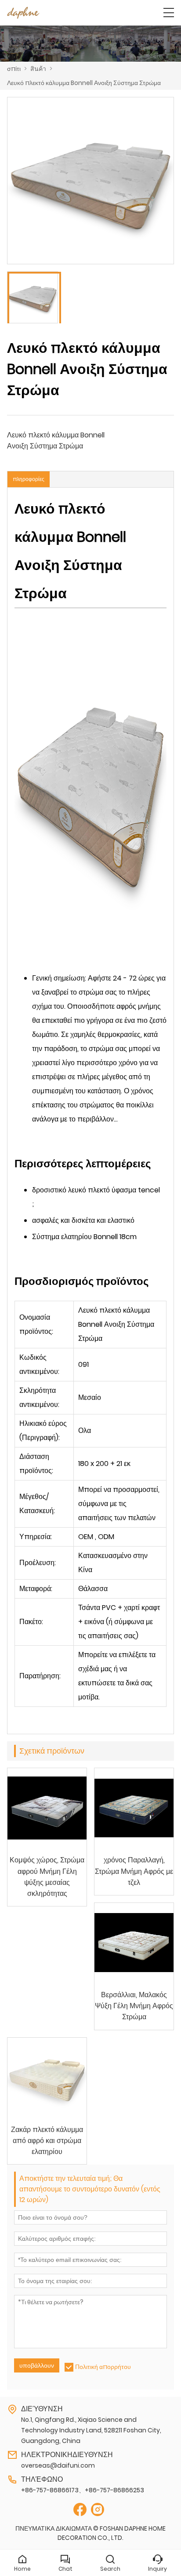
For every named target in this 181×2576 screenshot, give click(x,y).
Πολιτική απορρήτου (103, 2367)
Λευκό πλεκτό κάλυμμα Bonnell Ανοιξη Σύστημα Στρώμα (84, 83)
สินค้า (38, 69)
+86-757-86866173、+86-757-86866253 (83, 2490)
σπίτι (14, 69)
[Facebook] (80, 2510)
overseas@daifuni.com (58, 2465)
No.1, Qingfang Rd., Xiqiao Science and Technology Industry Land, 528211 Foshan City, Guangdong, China (91, 2430)
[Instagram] (98, 2510)
